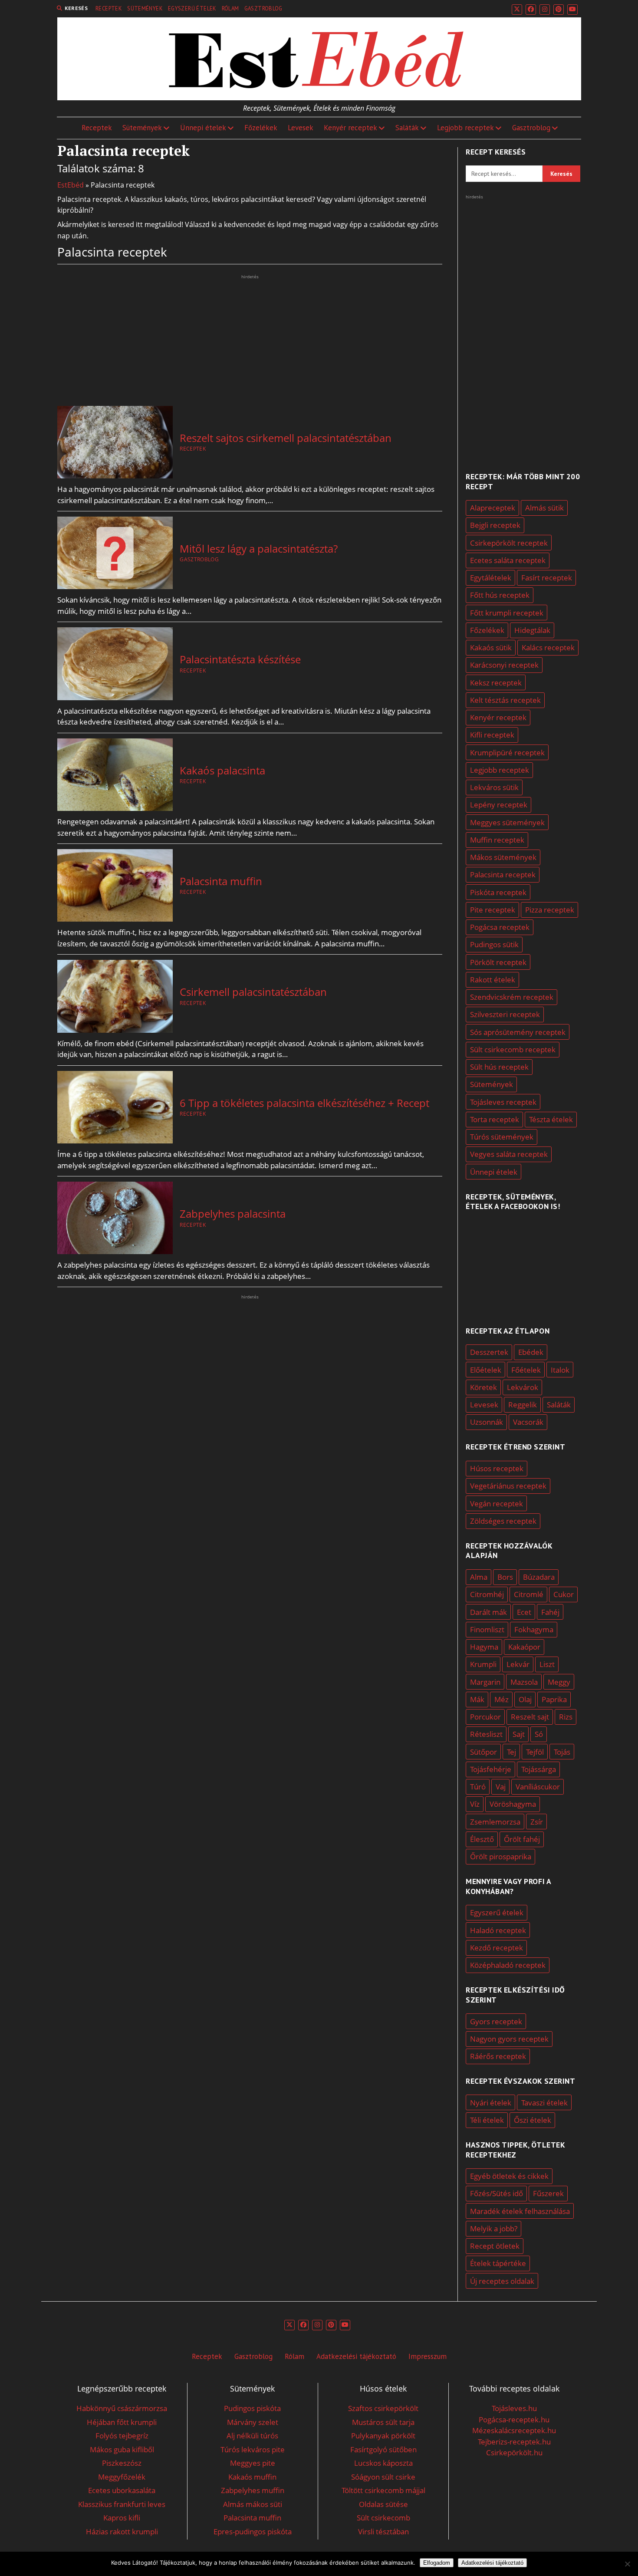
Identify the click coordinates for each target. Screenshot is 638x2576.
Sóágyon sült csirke (383, 2477)
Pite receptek (493, 910)
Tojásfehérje (491, 1769)
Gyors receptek (496, 2021)
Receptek (109, 8)
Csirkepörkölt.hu (514, 2452)
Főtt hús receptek (500, 595)
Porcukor (485, 1717)
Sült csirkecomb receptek (513, 1049)
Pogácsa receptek (500, 927)
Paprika (554, 1699)
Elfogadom (437, 2563)
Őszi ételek (533, 2120)
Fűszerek (548, 2193)
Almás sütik (544, 508)
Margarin (485, 1682)
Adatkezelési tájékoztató (356, 2356)
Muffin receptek (497, 840)
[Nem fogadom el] (627, 2564)
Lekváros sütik (494, 787)
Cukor (564, 1594)
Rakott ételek (493, 980)
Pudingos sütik (494, 944)
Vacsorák (528, 1422)
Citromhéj (487, 1594)
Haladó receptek (498, 1930)
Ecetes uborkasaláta (122, 2490)
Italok (560, 1370)
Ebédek (531, 1352)
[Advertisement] (250, 342)
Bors (505, 1577)
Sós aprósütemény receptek (518, 1032)
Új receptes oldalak (502, 2281)
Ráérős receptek (498, 2056)
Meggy (559, 1682)
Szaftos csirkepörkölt (383, 2408)
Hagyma (484, 1647)
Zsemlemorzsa (495, 1822)
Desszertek (489, 1352)
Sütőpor (483, 1752)
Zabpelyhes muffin (253, 2490)
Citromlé (529, 1594)
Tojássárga (539, 1769)
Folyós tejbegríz (122, 2436)
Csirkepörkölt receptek (509, 543)
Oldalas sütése (383, 2504)
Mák (477, 1699)
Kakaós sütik (491, 647)
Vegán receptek (497, 1504)
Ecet (524, 1612)
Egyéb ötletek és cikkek (509, 2176)
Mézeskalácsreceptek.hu (514, 2430)
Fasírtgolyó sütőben (383, 2449)
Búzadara (539, 1577)
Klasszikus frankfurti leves (122, 2504)
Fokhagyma (534, 1629)
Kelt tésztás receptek (505, 700)
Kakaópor (524, 1647)
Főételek (526, 1370)
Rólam (230, 8)
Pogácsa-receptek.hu (514, 2420)
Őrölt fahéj (522, 1839)
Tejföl (535, 1752)
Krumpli (483, 1664)
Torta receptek (495, 1119)
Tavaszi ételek (544, 2103)
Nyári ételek (491, 2103)
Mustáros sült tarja (383, 2422)
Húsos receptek (497, 1468)
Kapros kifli (122, 2518)
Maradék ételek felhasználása (520, 2211)
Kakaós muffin (252, 2477)
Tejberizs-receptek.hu (514, 2442)
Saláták (407, 128)
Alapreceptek (493, 508)
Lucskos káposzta (383, 2463)
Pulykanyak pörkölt (383, 2436)
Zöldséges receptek (503, 1521)
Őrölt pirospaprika (501, 1856)
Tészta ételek (551, 1119)
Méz (502, 1699)
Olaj (525, 1699)
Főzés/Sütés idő (497, 2193)
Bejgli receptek (495, 525)
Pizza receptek (550, 910)
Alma (479, 1577)
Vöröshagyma (513, 1804)
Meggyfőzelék (122, 2477)
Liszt (547, 1664)
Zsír (537, 1822)
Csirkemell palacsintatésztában (253, 992)
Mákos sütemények (503, 857)
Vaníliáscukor (538, 1787)
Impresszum (428, 2356)
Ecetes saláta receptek (508, 560)
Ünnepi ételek (203, 128)
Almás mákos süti (253, 2504)
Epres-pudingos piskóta (253, 2532)
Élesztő (482, 1839)
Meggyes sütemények (507, 822)
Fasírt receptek (547, 578)
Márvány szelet (253, 2422)
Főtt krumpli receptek (507, 613)
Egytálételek (491, 578)
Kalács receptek (548, 647)
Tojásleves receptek (503, 1102)
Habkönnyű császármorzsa (122, 2408)
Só (539, 1734)
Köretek (483, 1387)
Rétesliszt (486, 1734)
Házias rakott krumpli (122, 2532)
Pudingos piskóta (252, 2408)
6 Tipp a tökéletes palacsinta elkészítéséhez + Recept (304, 1103)
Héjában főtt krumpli (122, 2422)
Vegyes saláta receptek (509, 1154)
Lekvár (518, 1664)
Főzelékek (261, 128)
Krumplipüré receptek (507, 753)
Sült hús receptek (499, 1067)
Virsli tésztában (383, 2532)
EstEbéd (71, 185)
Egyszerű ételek (192, 8)
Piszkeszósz (122, 2463)
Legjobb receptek (465, 128)
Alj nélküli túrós (252, 2436)
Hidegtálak (532, 630)
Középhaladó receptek (508, 1965)
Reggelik (523, 1405)
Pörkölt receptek (498, 962)
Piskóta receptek (498, 892)
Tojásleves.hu (514, 2408)
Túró (478, 1787)
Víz (475, 1804)
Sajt (519, 1734)
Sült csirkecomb (383, 2518)
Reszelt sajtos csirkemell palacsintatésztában (286, 438)
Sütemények (145, 8)
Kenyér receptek (350, 128)
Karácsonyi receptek (504, 665)
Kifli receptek (492, 735)
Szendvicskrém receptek (512, 997)
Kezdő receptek (497, 1948)
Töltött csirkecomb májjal (383, 2490)
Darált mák (488, 1612)
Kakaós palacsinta (222, 771)
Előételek (486, 1370)
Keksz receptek (496, 683)
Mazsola (524, 1682)
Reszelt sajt (530, 1717)
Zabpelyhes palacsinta (233, 1214)
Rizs (566, 1717)
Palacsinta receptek (503, 875)
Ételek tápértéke (498, 2263)
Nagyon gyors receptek (509, 2039)
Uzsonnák (487, 1422)
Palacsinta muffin (221, 881)
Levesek (301, 128)
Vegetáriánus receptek (508, 1486)
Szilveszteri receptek (505, 1014)
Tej (511, 1752)
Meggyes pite (253, 2463)
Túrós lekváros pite (253, 2449)
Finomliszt (487, 1629)
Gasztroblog (263, 8)
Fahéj (550, 1612)
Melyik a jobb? (494, 2228)
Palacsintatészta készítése (240, 659)
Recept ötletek (495, 2246)
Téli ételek (487, 2120)
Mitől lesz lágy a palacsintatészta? (259, 549)
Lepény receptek (499, 805)
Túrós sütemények (502, 1137)
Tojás (562, 1752)
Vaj (501, 1787)
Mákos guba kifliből (122, 2449)
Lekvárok (523, 1387)
